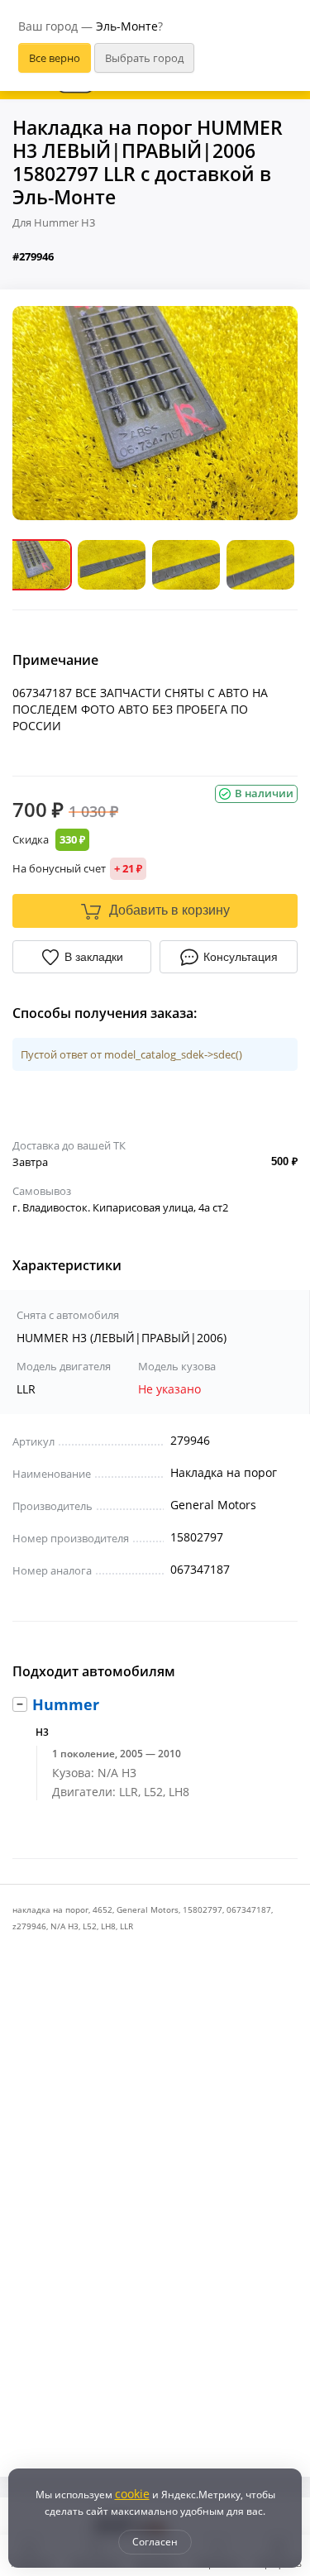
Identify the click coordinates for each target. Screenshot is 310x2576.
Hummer (66, 1704)
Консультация (241, 957)
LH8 (108, 1926)
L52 (90, 1926)
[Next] (273, 413)
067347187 (249, 1909)
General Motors (148, 1909)
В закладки (94, 957)
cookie (132, 2494)
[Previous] (37, 413)
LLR (126, 1926)
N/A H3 (64, 1926)
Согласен (155, 2542)
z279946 (29, 1926)
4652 (103, 1909)
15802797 (203, 1909)
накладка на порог (50, 1909)
